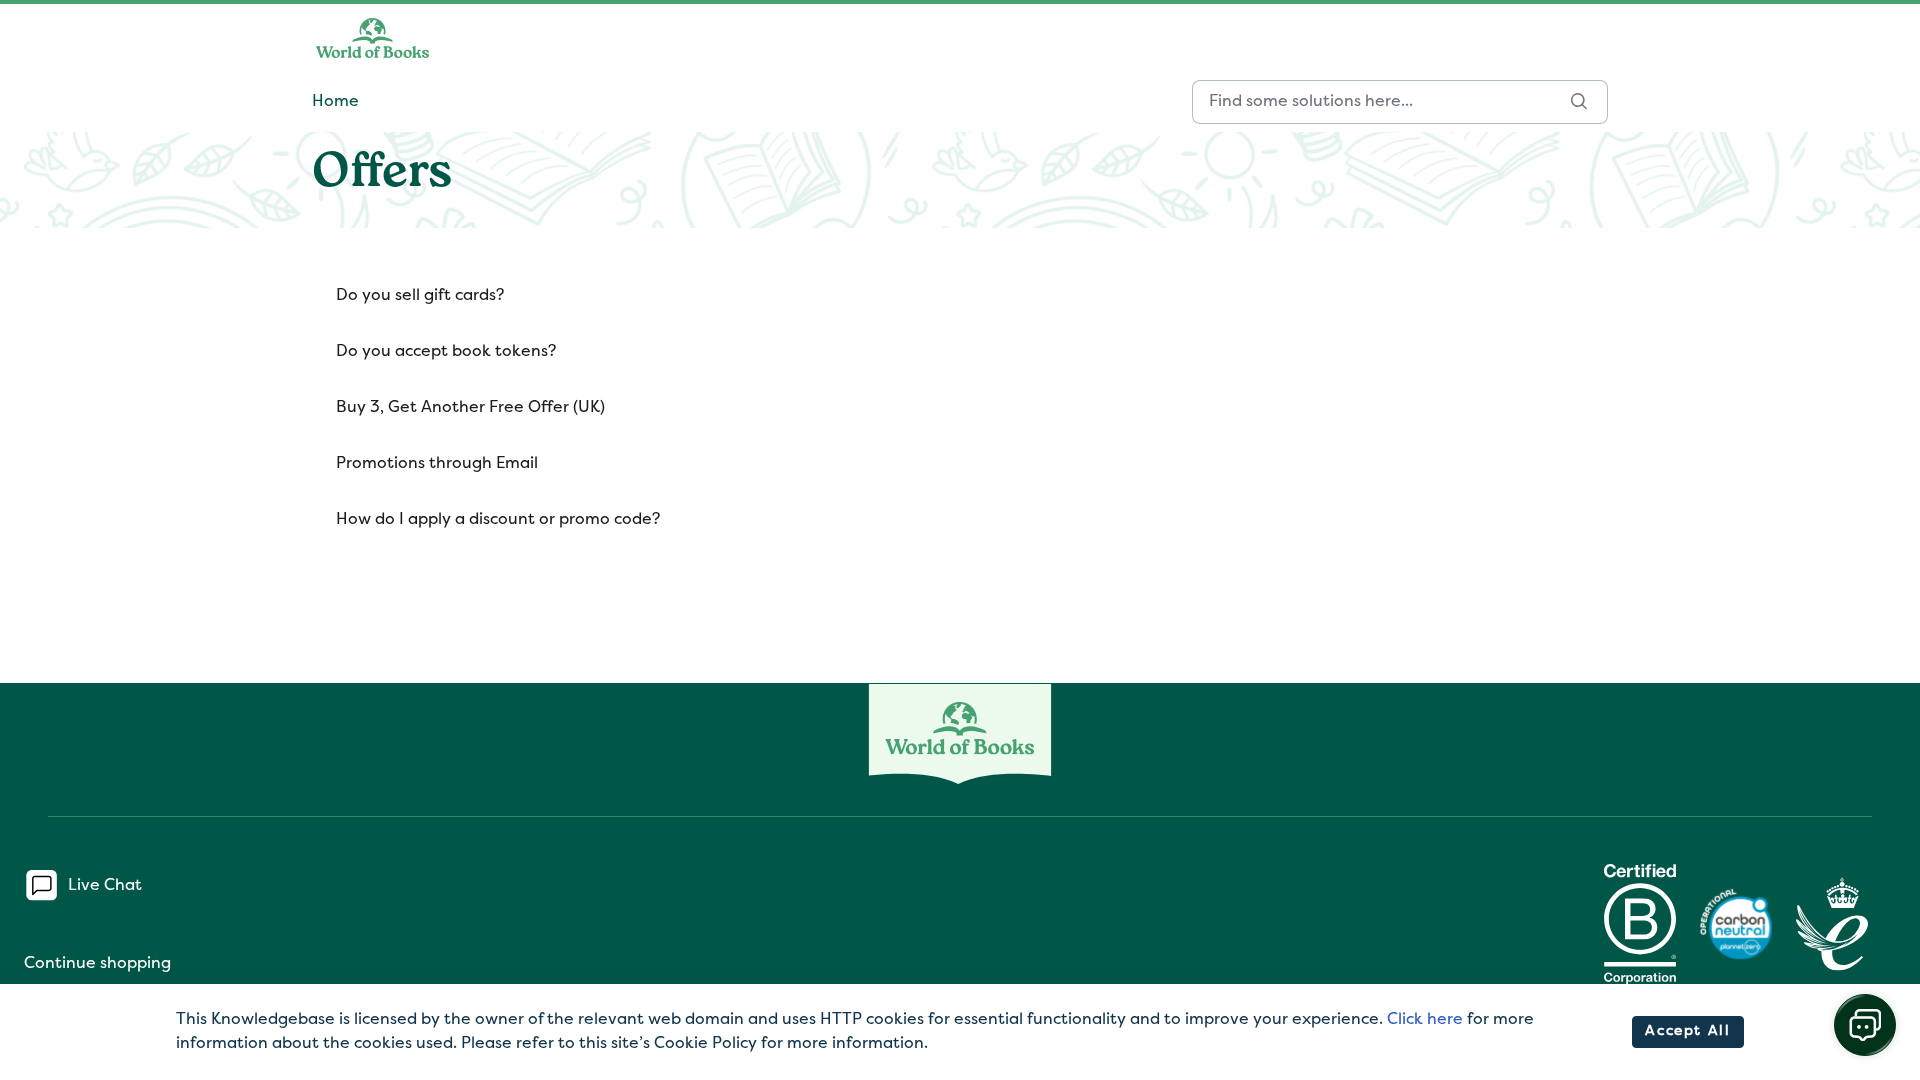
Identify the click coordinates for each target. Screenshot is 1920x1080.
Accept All (1687, 1031)
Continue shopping (97, 964)
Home (335, 102)
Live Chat (105, 885)
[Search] (1579, 102)
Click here (1425, 1020)
